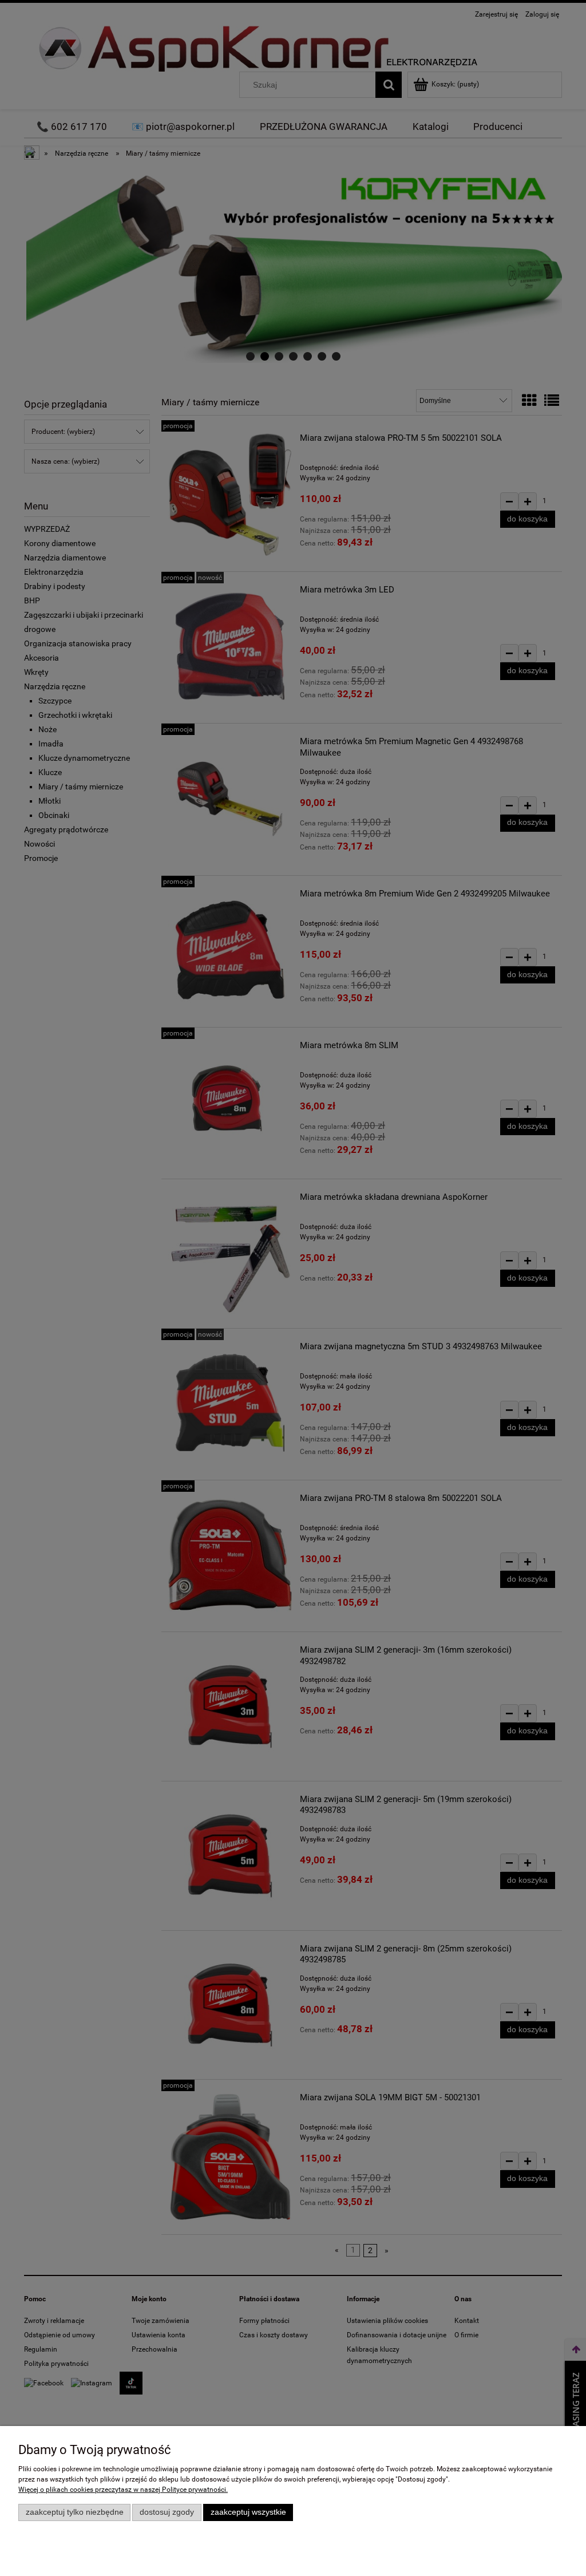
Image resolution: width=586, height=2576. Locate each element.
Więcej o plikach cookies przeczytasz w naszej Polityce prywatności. (123, 2490)
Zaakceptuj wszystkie (248, 2512)
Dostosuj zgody (167, 2512)
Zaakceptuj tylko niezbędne (75, 2512)
